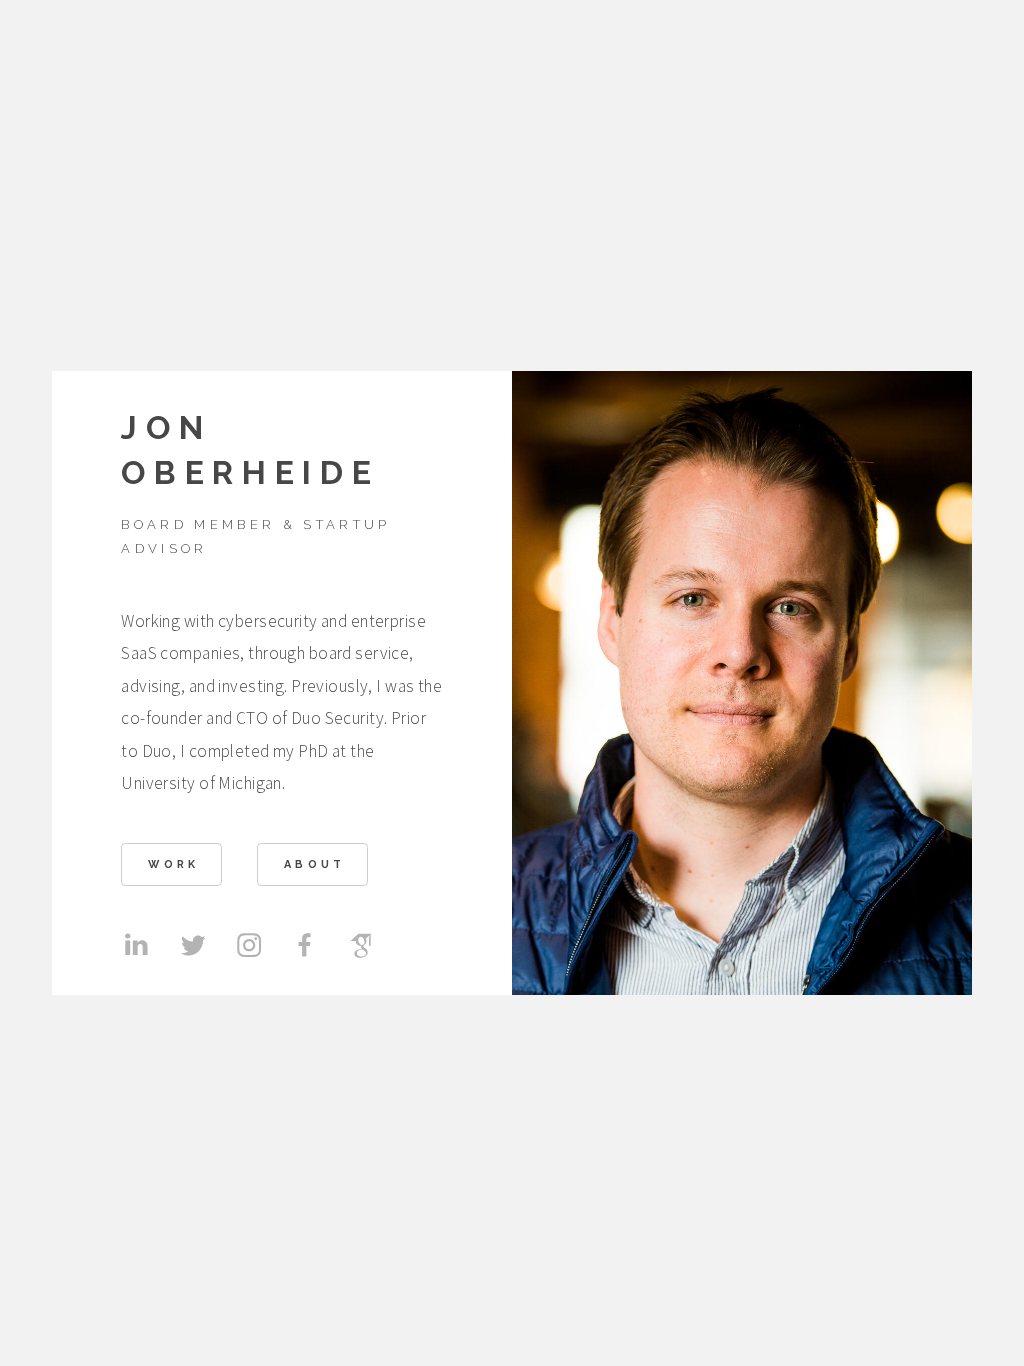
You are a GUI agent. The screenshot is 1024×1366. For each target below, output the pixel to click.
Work (173, 864)
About (315, 864)
